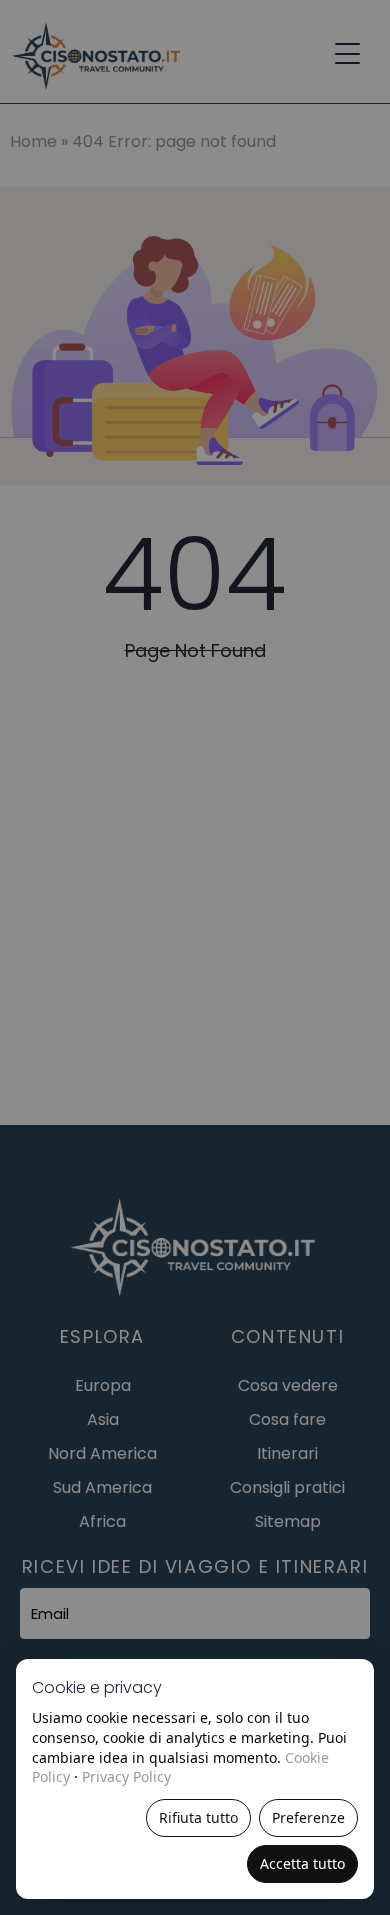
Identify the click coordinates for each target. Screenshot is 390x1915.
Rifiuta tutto (198, 1817)
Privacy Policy (126, 1776)
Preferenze (308, 1817)
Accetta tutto (302, 1863)
